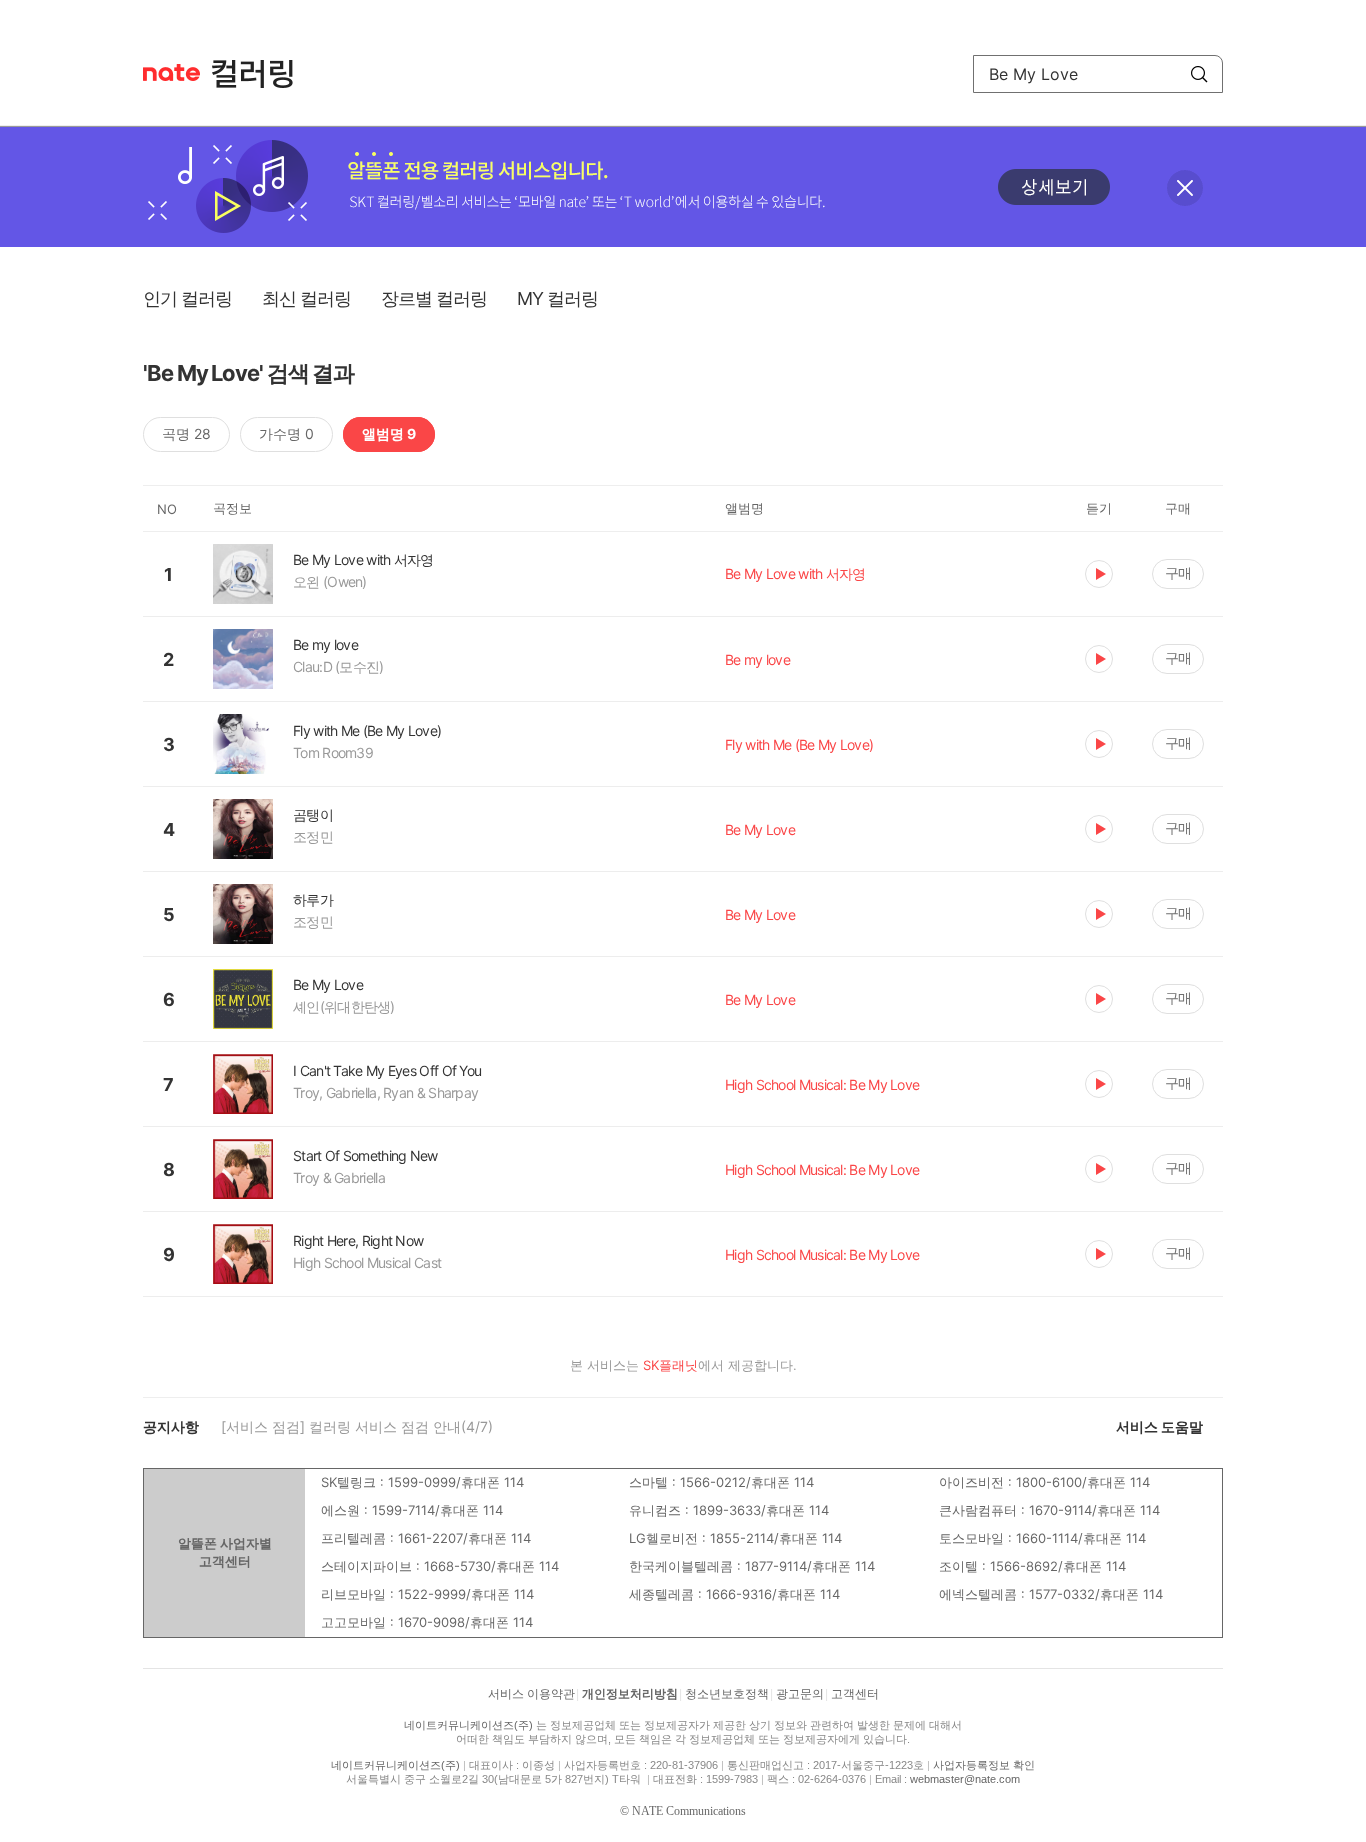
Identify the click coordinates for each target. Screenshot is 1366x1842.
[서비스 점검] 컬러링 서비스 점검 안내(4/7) (357, 1426)
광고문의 (800, 1694)
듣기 (1099, 574)
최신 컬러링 (306, 298)
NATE (171, 72)
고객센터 (855, 1694)
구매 (1178, 572)
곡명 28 (186, 433)
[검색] (1199, 74)
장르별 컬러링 (434, 298)
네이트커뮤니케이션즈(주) (468, 1725)
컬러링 (262, 74)
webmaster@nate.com (965, 1779)
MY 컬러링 (557, 298)
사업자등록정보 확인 (984, 1765)
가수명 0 (286, 433)
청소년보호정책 (727, 1694)
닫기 (1185, 188)
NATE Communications (689, 1811)
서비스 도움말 (1159, 1426)
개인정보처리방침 (630, 1694)
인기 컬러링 (187, 298)
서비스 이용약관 (531, 1694)
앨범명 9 (389, 433)
